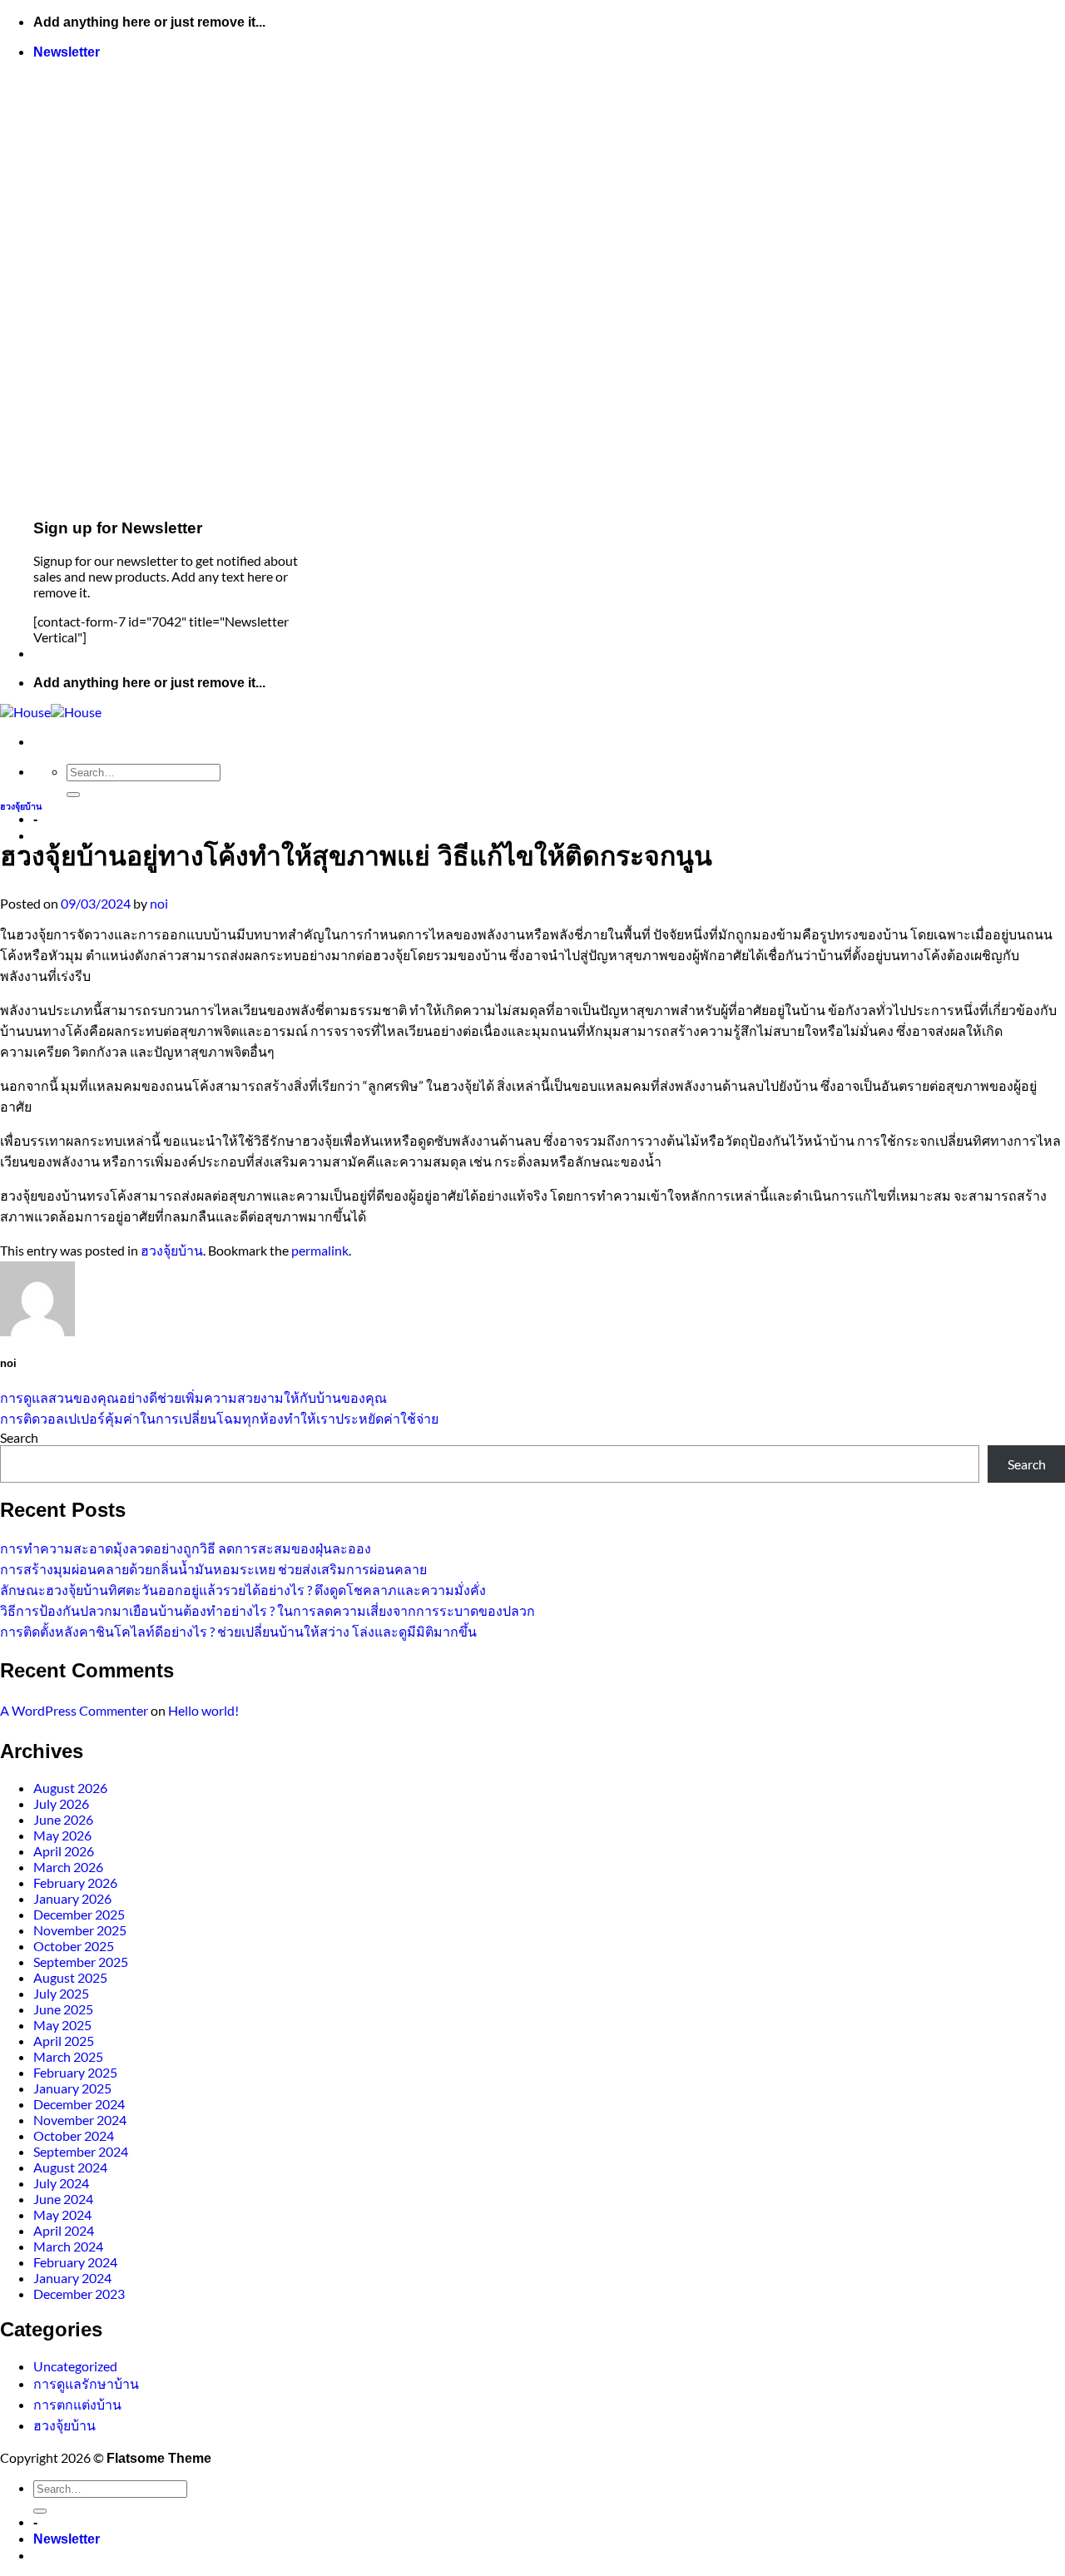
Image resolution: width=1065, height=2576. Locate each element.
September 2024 (81, 2151)
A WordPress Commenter (74, 1710)
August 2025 (70, 1977)
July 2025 (61, 1993)
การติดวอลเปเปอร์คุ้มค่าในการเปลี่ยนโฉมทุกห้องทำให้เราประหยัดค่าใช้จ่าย (219, 1418)
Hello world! (203, 1710)
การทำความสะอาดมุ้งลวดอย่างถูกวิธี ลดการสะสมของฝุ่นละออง (186, 1548)
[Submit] (73, 795)
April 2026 (64, 1851)
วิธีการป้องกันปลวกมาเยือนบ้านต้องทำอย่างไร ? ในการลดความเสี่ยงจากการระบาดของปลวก (267, 1610)
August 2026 (70, 1788)
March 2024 (68, 2246)
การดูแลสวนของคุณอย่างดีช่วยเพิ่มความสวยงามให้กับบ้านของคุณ (193, 1397)
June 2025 (63, 2009)
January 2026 (72, 1898)
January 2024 (72, 2278)
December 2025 (79, 1914)
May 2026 (62, 1835)
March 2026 (68, 1867)
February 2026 (75, 1882)
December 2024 (79, 2104)
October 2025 (74, 1946)
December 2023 (79, 2294)
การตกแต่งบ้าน (77, 2404)
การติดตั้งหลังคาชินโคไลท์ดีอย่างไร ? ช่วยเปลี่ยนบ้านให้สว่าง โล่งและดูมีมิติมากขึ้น (238, 1631)
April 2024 (64, 2230)
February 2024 (75, 2262)
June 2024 (63, 2199)
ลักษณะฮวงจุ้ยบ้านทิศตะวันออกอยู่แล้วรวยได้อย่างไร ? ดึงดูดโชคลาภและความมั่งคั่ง (243, 1590)
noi (159, 903)
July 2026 (61, 1803)
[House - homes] (51, 712)
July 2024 (61, 2183)
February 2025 (75, 2072)
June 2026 (63, 1819)
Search (19, 1437)
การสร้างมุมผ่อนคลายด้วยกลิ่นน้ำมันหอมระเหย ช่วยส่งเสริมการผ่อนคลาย (213, 1569)
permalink (320, 1250)
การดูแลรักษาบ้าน (86, 2383)
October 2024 (74, 2135)
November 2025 (80, 1930)
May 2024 (62, 2214)
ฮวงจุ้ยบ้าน (21, 806)
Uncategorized (75, 2366)
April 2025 (64, 2041)
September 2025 (81, 1962)
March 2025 (68, 2056)
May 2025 (62, 2025)
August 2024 (70, 2167)
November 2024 (80, 2120)
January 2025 (72, 2088)
